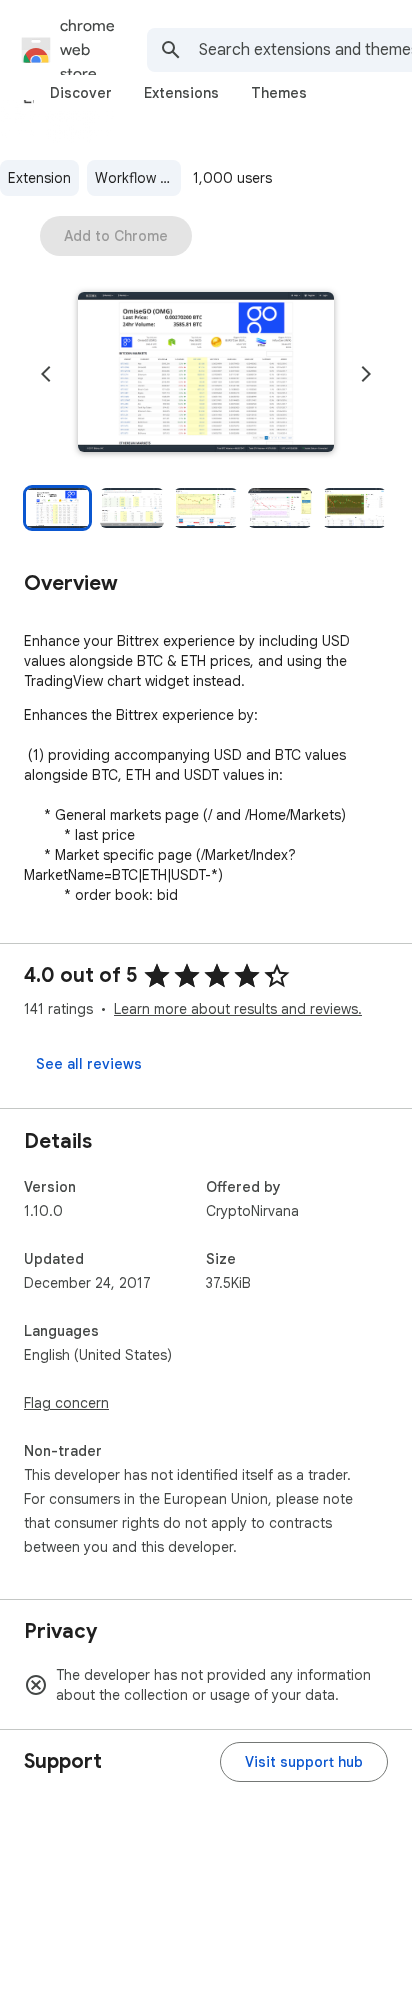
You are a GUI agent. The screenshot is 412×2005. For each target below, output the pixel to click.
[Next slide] (366, 374)
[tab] (81, 93)
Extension (39, 178)
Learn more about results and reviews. (238, 1009)
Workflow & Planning (138, 178)
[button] (206, 374)
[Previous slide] (46, 374)
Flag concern (66, 1403)
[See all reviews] (89, 1064)
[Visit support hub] (304, 1762)
